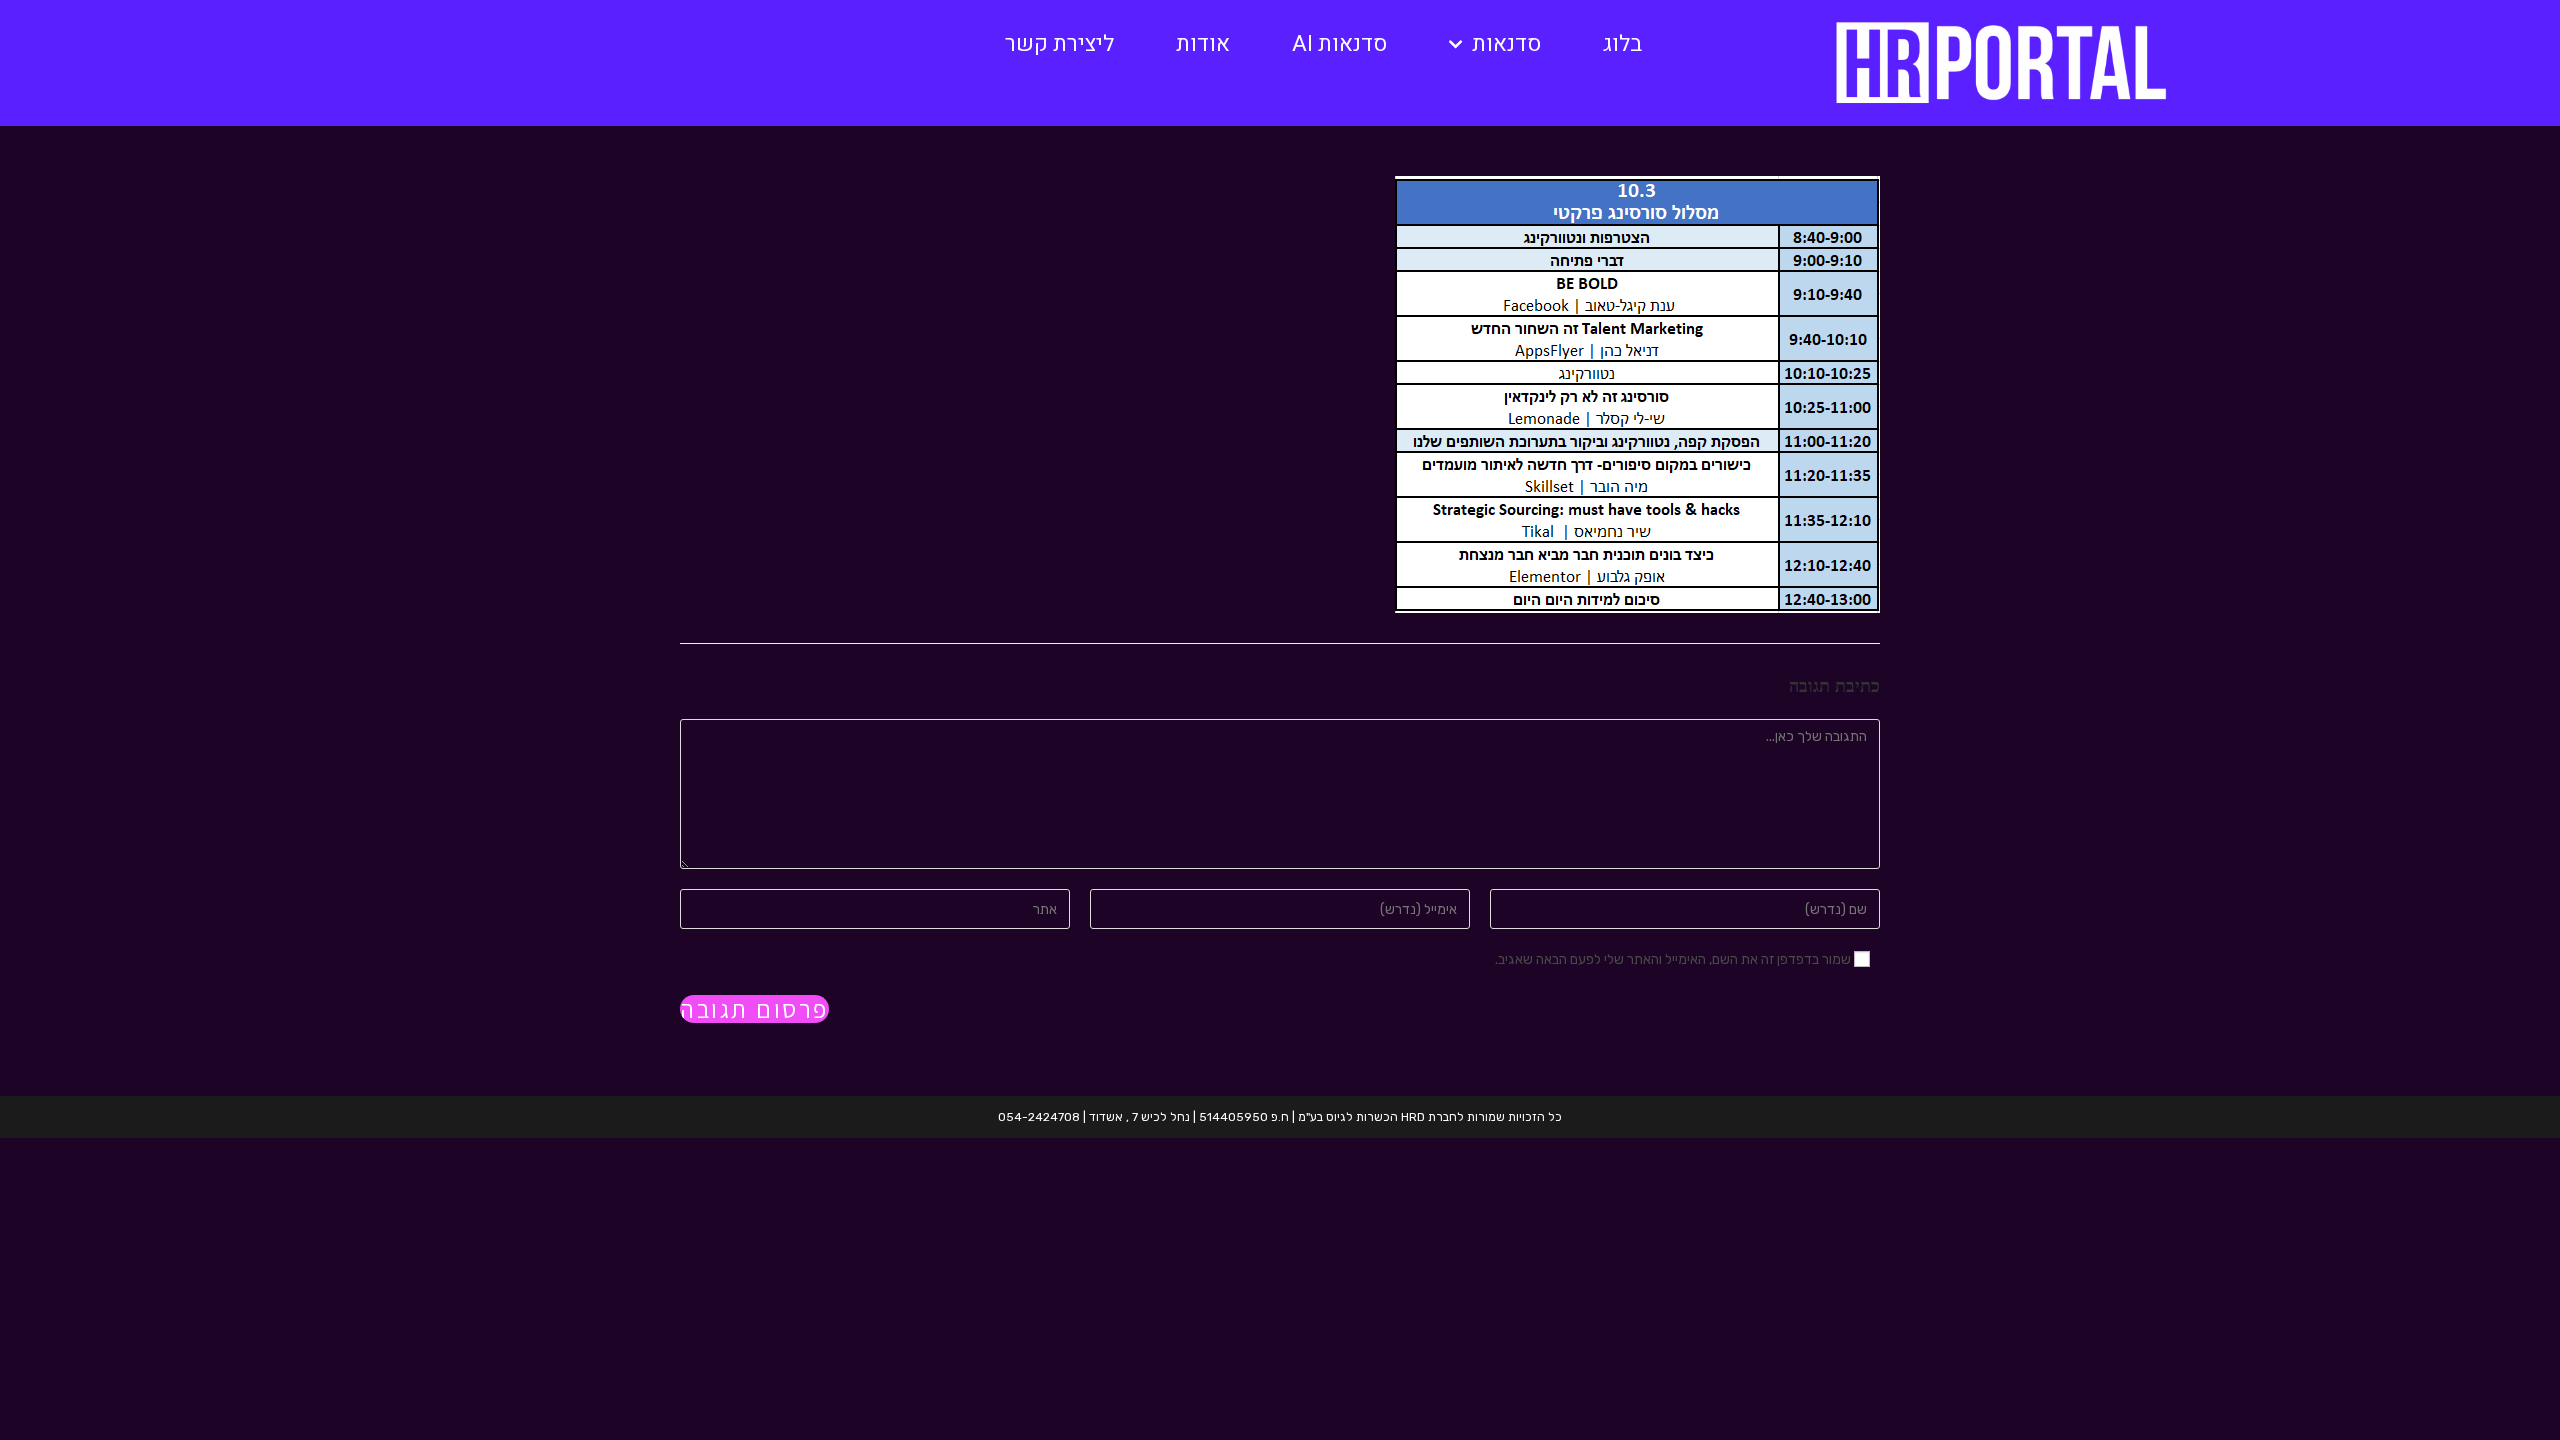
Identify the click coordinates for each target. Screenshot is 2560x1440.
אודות (1203, 44)
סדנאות (1506, 44)
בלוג (1622, 44)
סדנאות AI (1339, 44)
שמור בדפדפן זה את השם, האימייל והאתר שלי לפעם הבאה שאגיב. (1673, 959)
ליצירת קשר (1059, 44)
